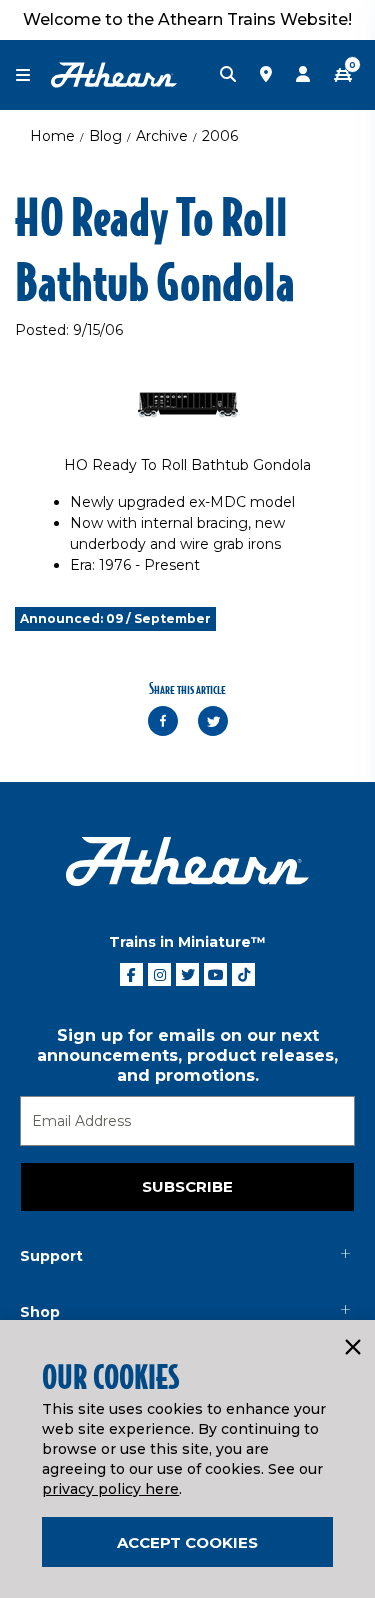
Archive (162, 136)
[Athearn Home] (114, 74)
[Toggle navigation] (33, 75)
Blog (105, 136)
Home (52, 136)
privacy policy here (110, 1489)
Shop (40, 1312)
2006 (220, 136)
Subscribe (187, 1186)
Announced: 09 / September (115, 618)
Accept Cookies (187, 1542)
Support (51, 1256)
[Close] (352, 1348)
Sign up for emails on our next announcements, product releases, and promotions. (187, 1055)
